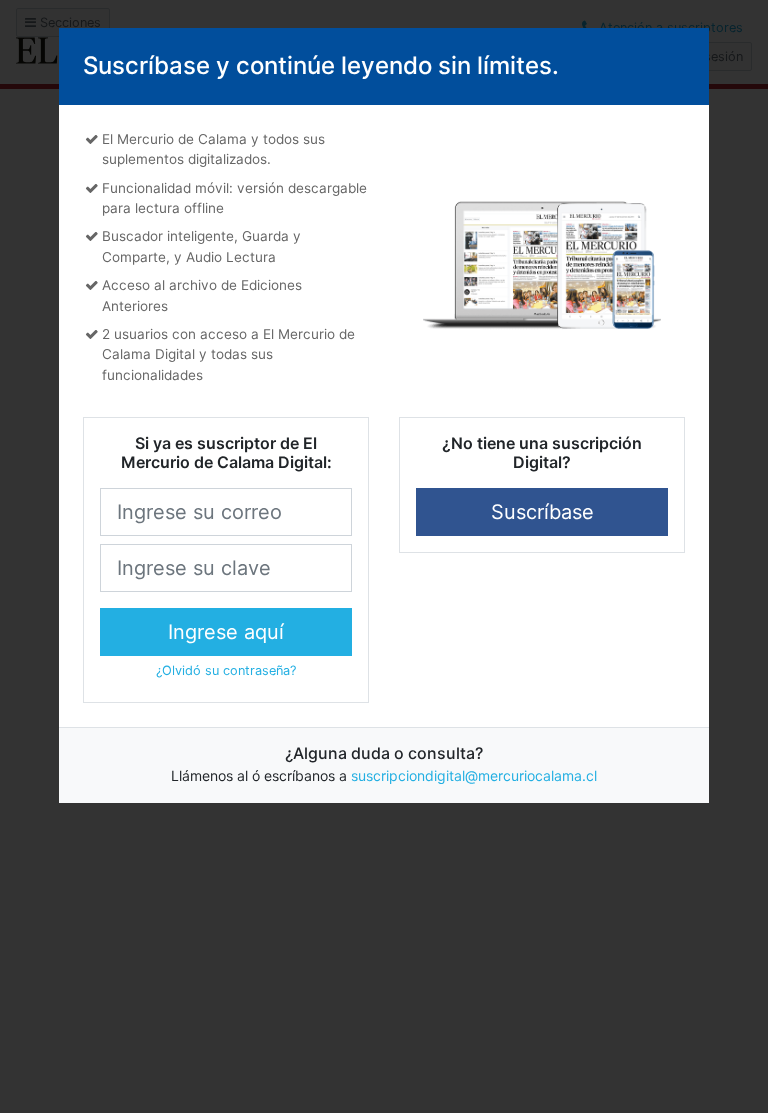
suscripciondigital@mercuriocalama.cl (474, 775)
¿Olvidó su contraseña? (226, 670)
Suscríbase (542, 512)
